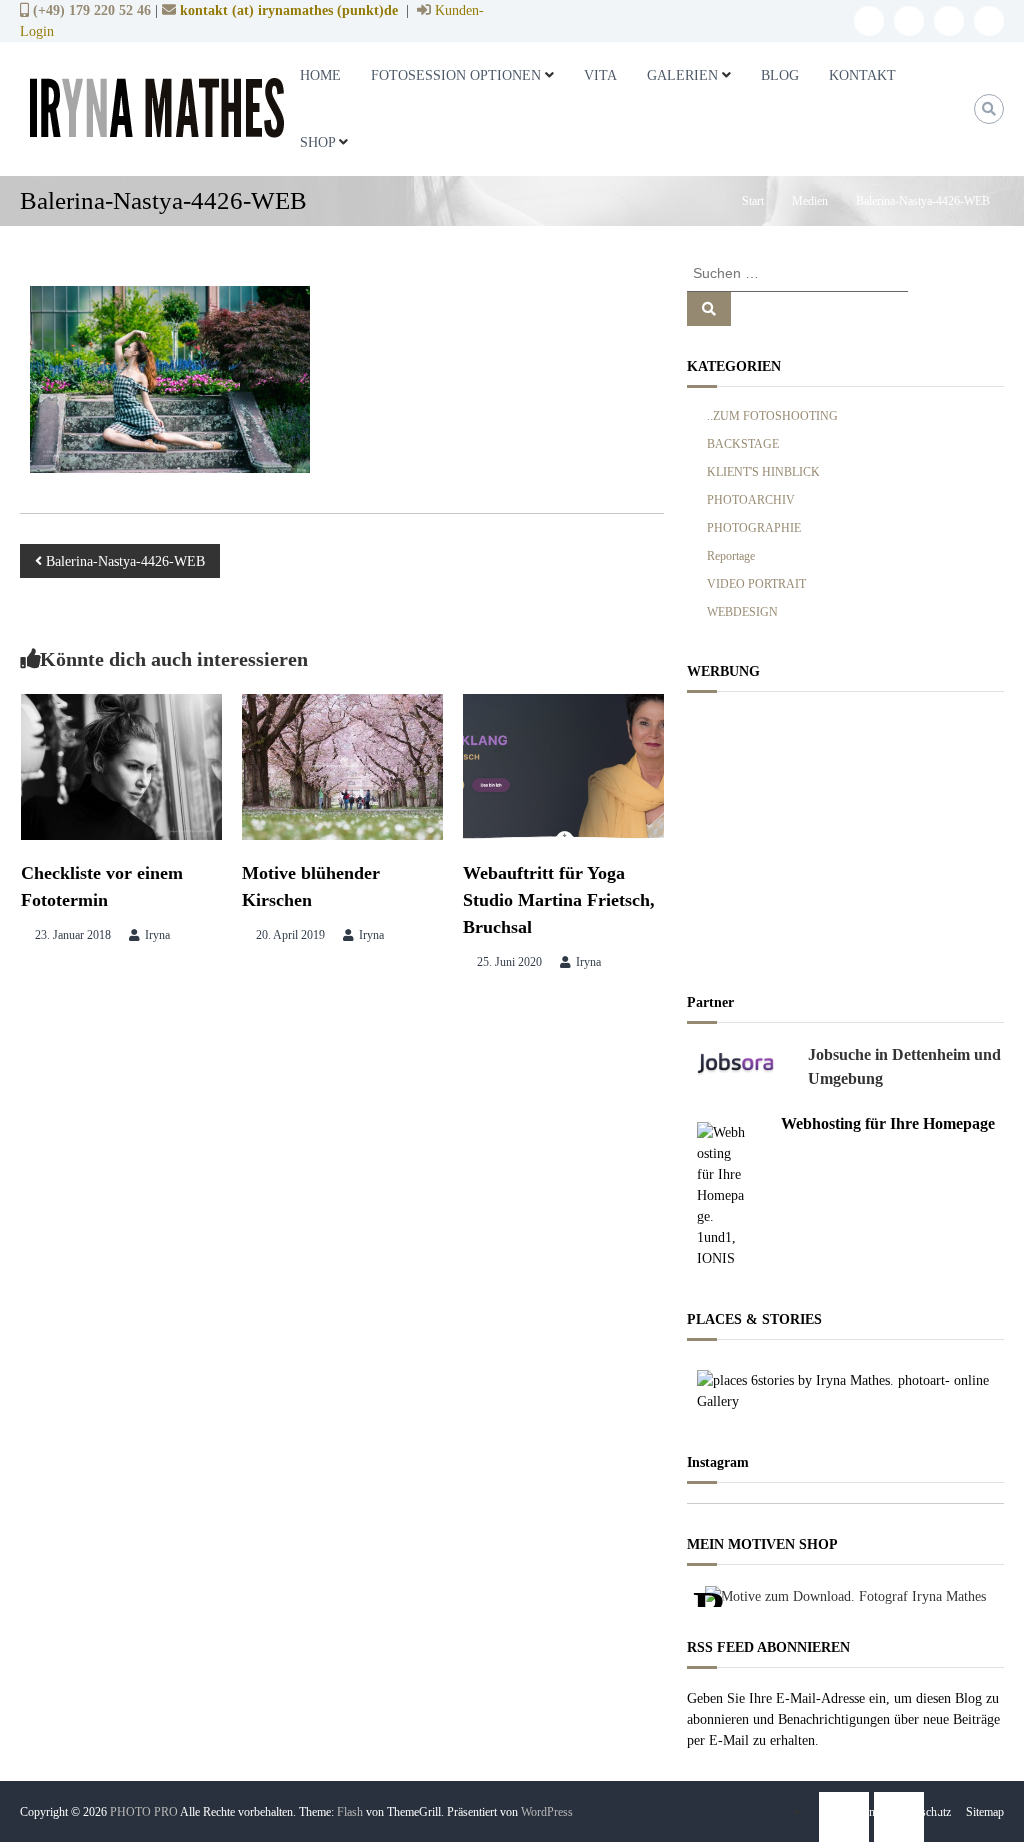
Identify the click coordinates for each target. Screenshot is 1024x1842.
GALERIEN (682, 75)
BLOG (780, 75)
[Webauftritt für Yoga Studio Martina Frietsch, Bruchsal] (563, 765)
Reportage (731, 556)
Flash (350, 1812)
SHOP (317, 142)
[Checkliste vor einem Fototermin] (121, 765)
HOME (320, 75)
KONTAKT (862, 75)
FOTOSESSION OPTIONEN (456, 75)
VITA (600, 75)
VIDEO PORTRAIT (756, 584)
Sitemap (985, 1812)
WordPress (547, 1812)
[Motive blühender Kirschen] (342, 765)
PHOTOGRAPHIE (754, 528)
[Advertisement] (845, 837)
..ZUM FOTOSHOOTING (772, 416)
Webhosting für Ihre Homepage (888, 1123)
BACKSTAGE (743, 444)
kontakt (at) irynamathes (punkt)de (289, 10)
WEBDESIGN (742, 612)
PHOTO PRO (144, 1812)
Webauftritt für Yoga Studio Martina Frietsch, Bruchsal (559, 900)
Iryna (157, 935)
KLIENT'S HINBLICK (763, 472)
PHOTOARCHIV (751, 500)
